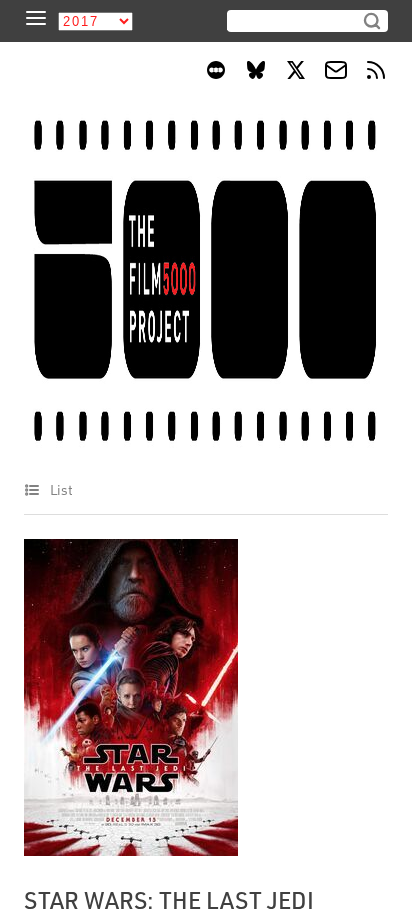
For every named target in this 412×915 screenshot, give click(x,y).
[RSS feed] (376, 73)
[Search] (372, 21)
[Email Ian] (336, 73)
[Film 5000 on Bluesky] (256, 73)
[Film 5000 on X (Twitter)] (296, 73)
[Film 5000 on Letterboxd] (216, 73)
